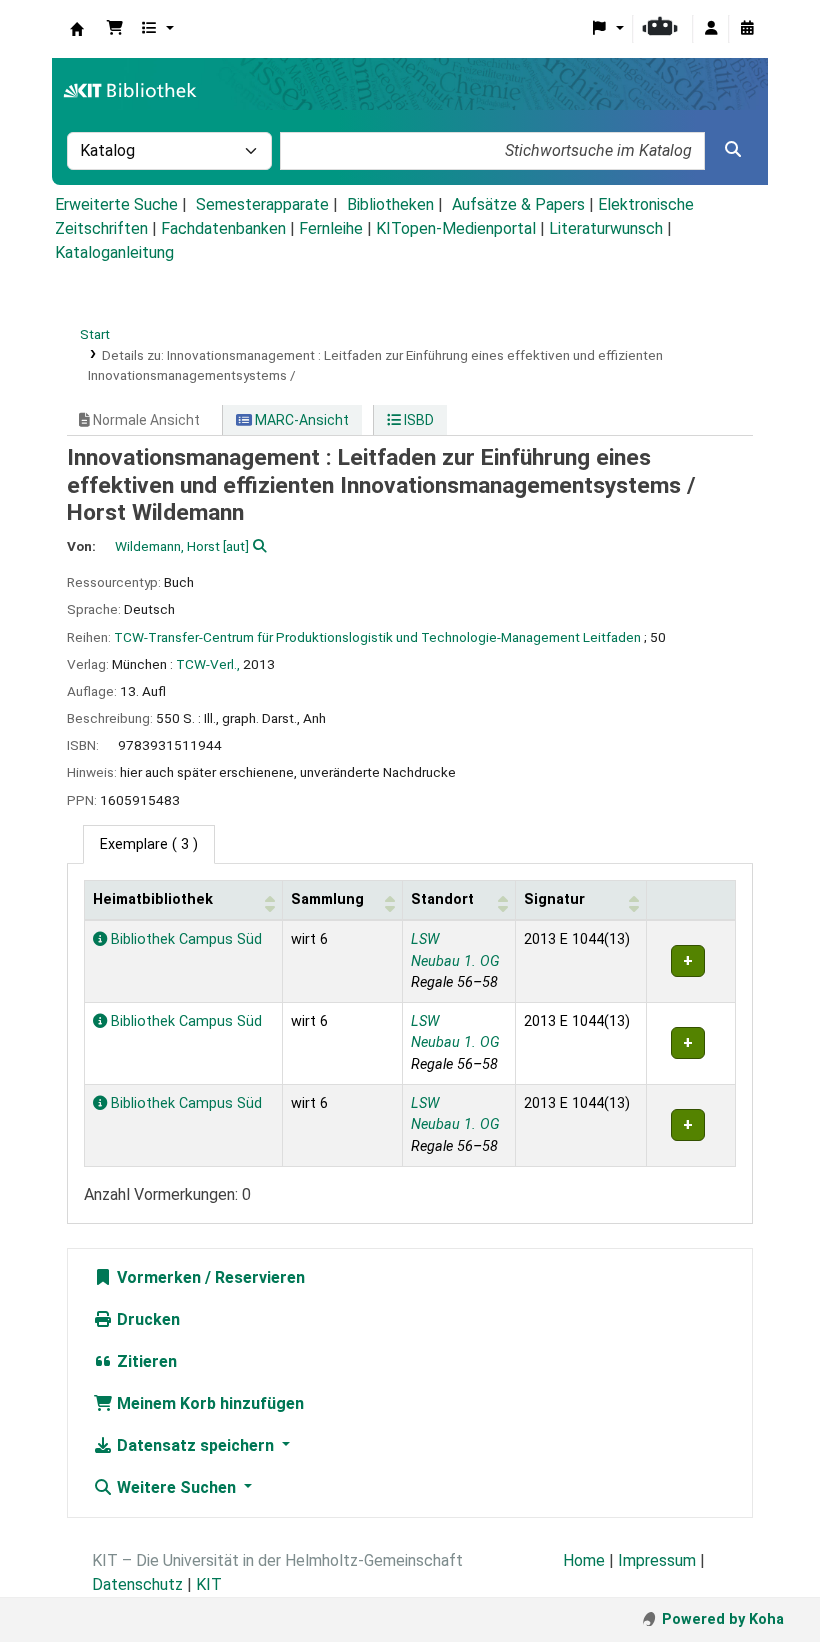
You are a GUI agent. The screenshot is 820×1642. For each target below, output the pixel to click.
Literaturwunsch (606, 228)
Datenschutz (137, 1584)
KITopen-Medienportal (456, 228)
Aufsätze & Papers (518, 204)
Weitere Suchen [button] (176, 1487)
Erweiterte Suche (116, 204)
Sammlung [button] (327, 899)
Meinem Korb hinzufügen (208, 1403)
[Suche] (733, 150)
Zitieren (145, 1361)
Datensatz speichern (195, 1445)
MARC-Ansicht (300, 420)
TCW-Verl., (208, 664)
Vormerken (157, 1277)
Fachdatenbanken (223, 228)
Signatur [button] (554, 899)
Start (95, 334)
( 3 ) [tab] (149, 844)
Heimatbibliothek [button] (153, 899)
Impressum (657, 1560)
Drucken (146, 1319)
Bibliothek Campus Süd (184, 939)
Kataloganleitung (114, 252)
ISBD (417, 420)
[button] (115, 29)
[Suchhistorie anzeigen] (747, 29)
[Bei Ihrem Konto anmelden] (711, 29)
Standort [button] (442, 899)
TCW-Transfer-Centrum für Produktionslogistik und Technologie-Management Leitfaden (377, 637)
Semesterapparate (262, 204)
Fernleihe (331, 228)
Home (584, 1560)
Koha (77, 29)
